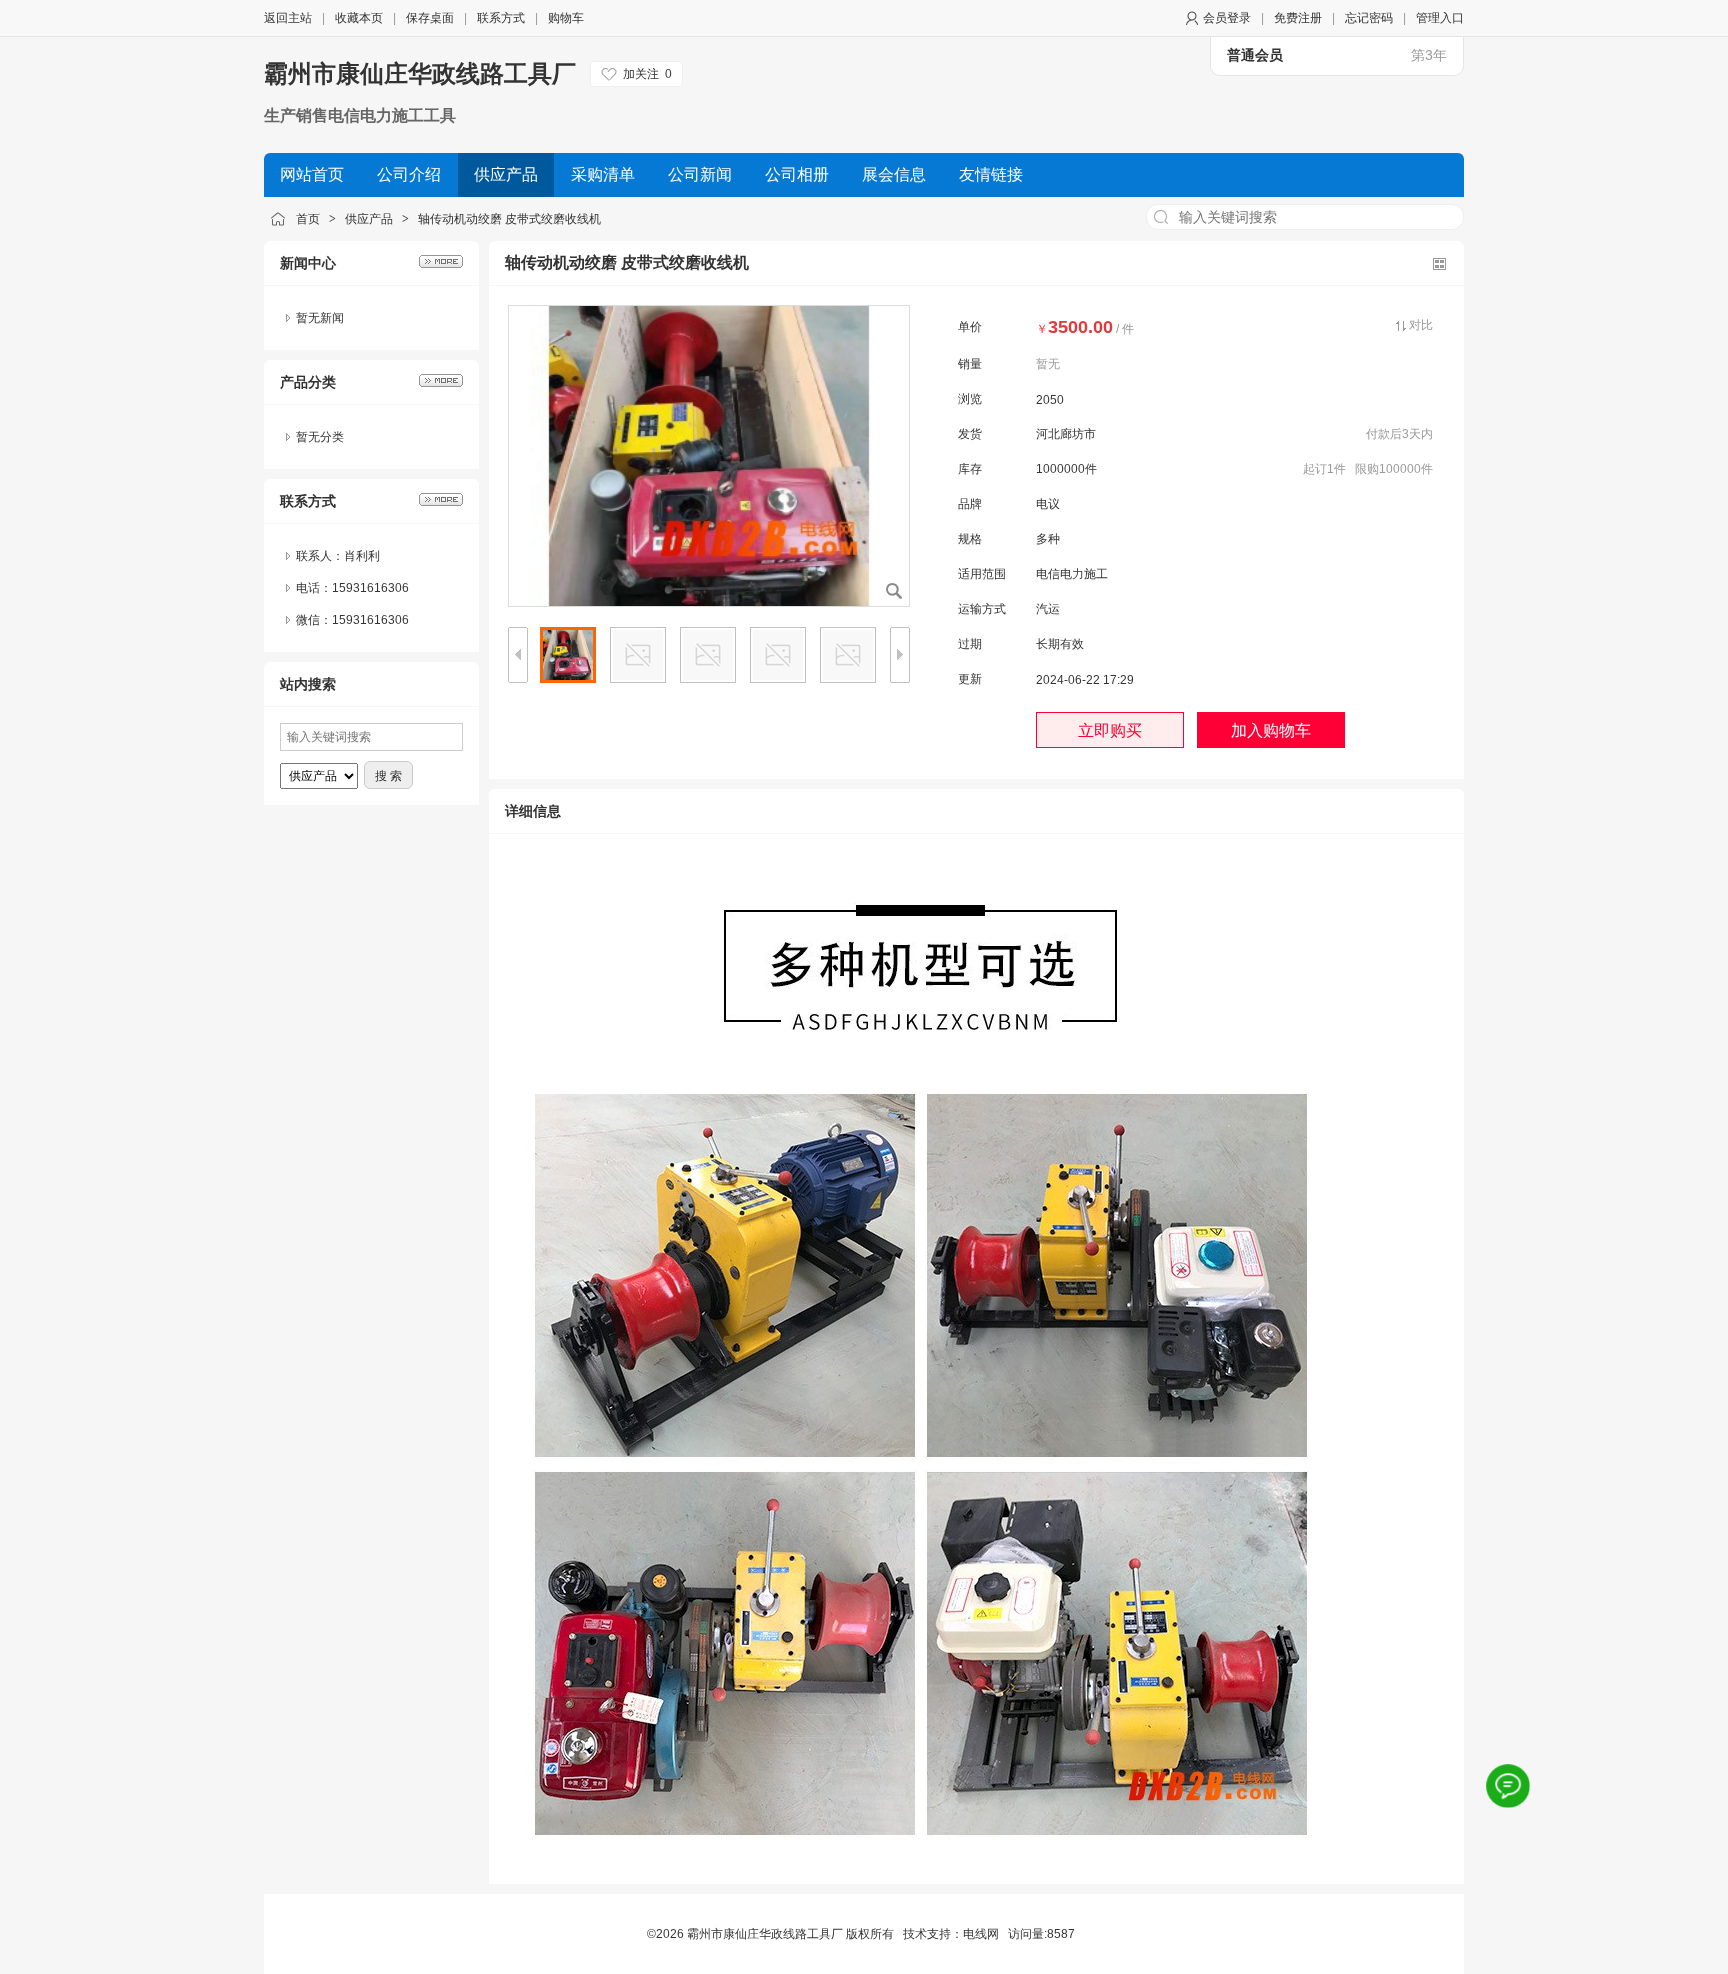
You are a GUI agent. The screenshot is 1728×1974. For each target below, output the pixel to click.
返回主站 (288, 18)
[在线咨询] (1508, 1786)
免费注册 (1298, 18)
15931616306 (370, 620)
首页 (308, 219)
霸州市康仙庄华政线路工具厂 (420, 73)
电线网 (981, 1934)
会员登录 (1227, 18)
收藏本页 (359, 18)
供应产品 (369, 219)
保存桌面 (430, 18)
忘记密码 (1369, 18)
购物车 (566, 18)
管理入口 (1440, 18)
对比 (1421, 325)
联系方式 (501, 18)
